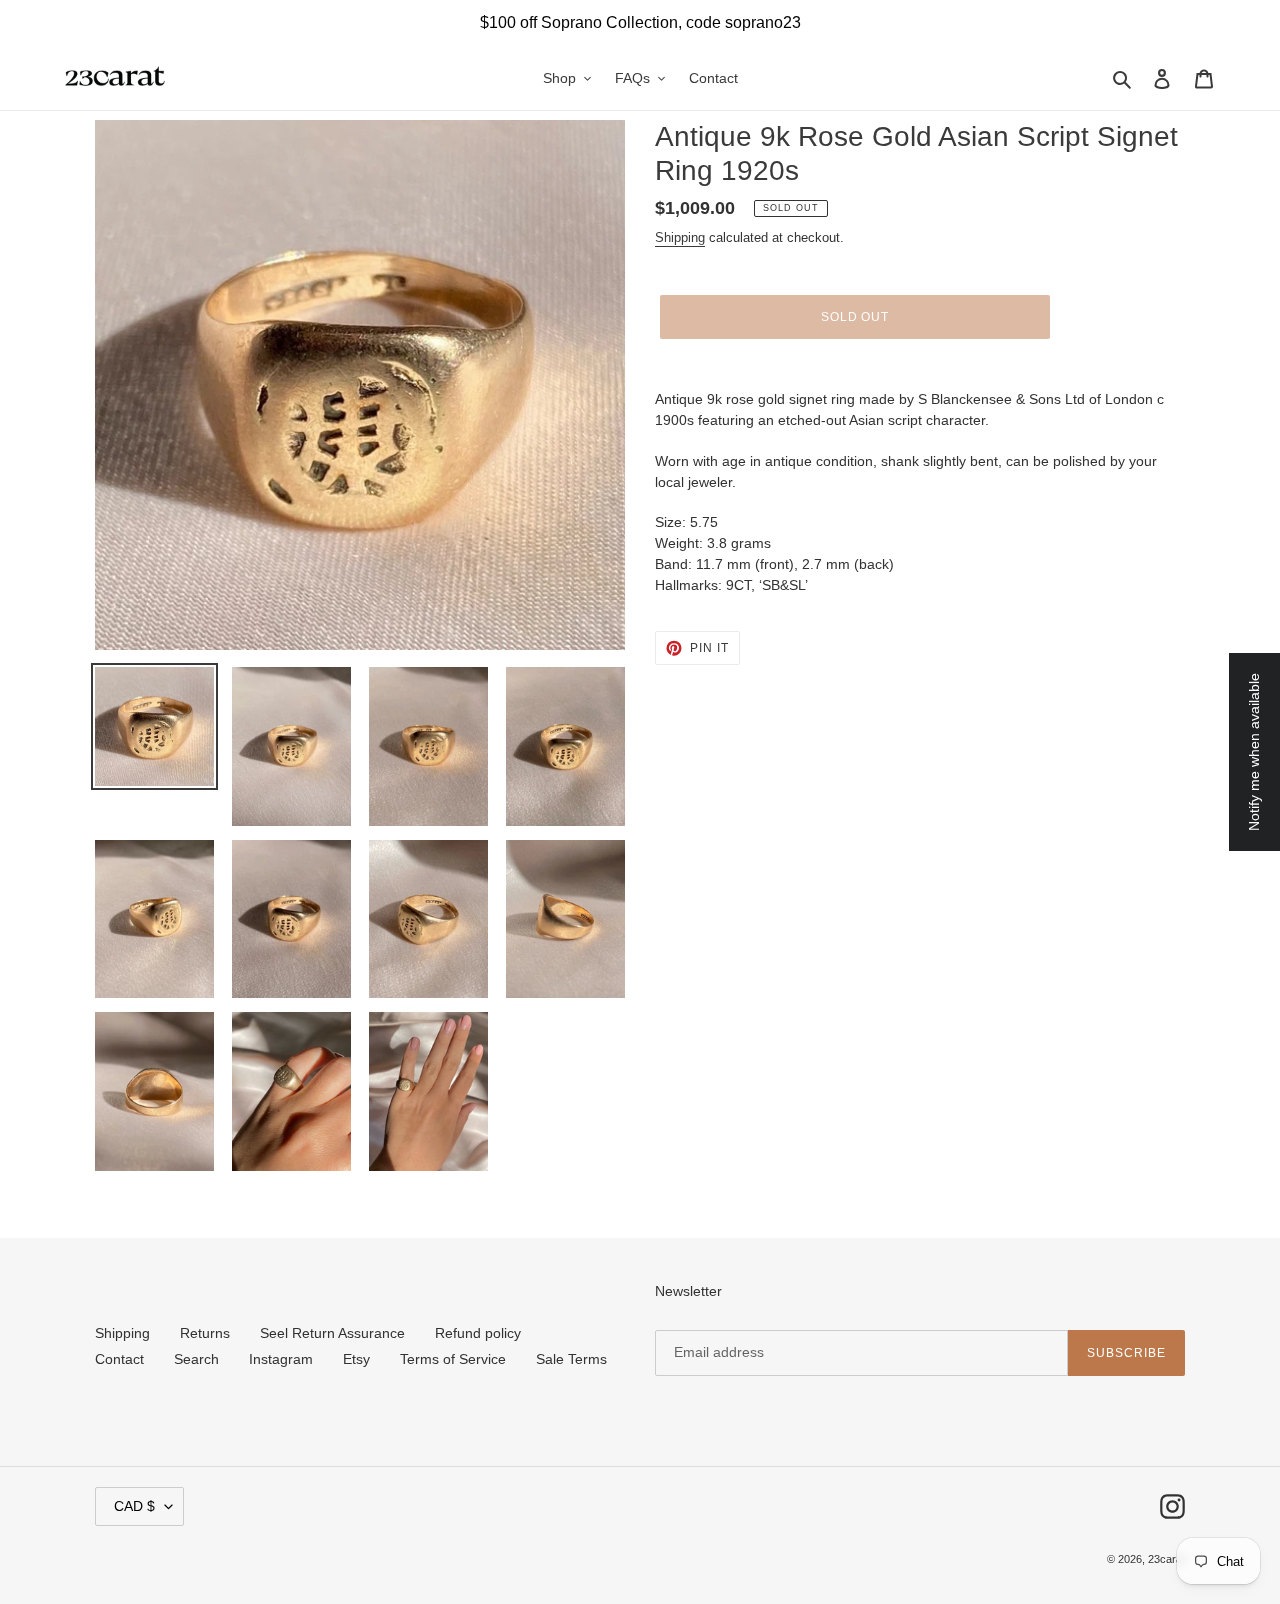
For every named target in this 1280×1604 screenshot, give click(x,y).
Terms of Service (453, 1359)
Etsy (356, 1359)
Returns (205, 1333)
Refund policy (478, 1333)
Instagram (281, 1359)
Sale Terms (571, 1359)
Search (196, 1359)
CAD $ (134, 1506)
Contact (119, 1359)
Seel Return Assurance (332, 1333)
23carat (1166, 1559)
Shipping (680, 237)
